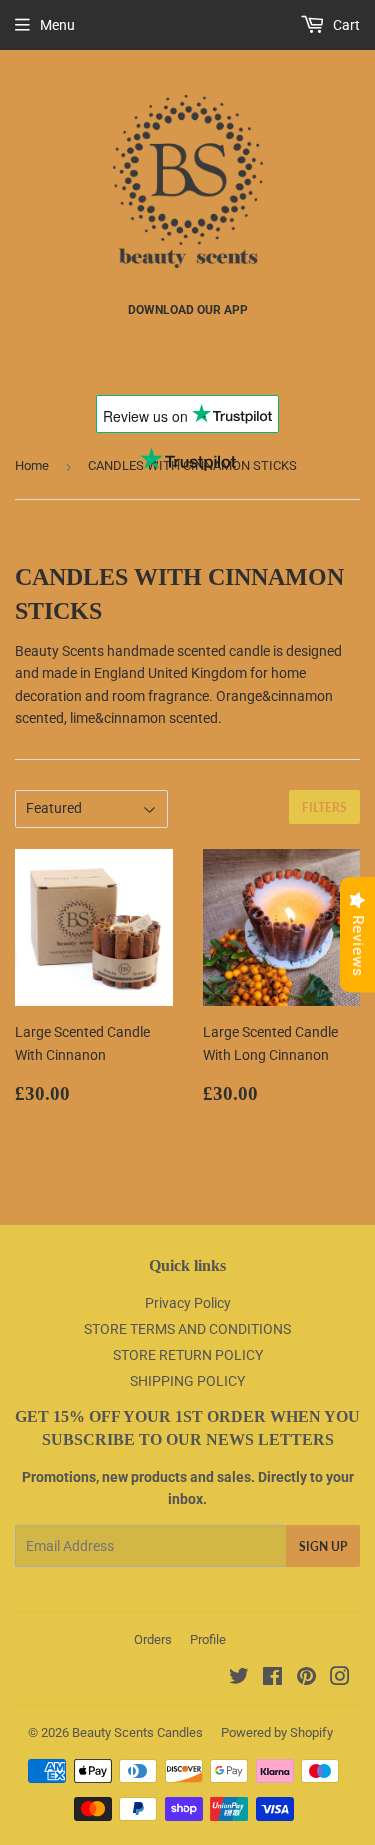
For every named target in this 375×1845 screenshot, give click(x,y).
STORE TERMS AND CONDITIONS (187, 1329)
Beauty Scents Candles (137, 1732)
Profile (208, 1639)
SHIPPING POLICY (187, 1381)
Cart (345, 25)
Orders (153, 1639)
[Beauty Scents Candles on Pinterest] (306, 1679)
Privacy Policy (188, 1303)
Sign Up (323, 1546)
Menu (57, 25)
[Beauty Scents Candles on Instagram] (340, 1679)
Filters (324, 807)
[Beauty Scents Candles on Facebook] (272, 1679)
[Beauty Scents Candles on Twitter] (239, 1679)
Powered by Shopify (277, 1732)
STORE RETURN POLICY (188, 1355)
